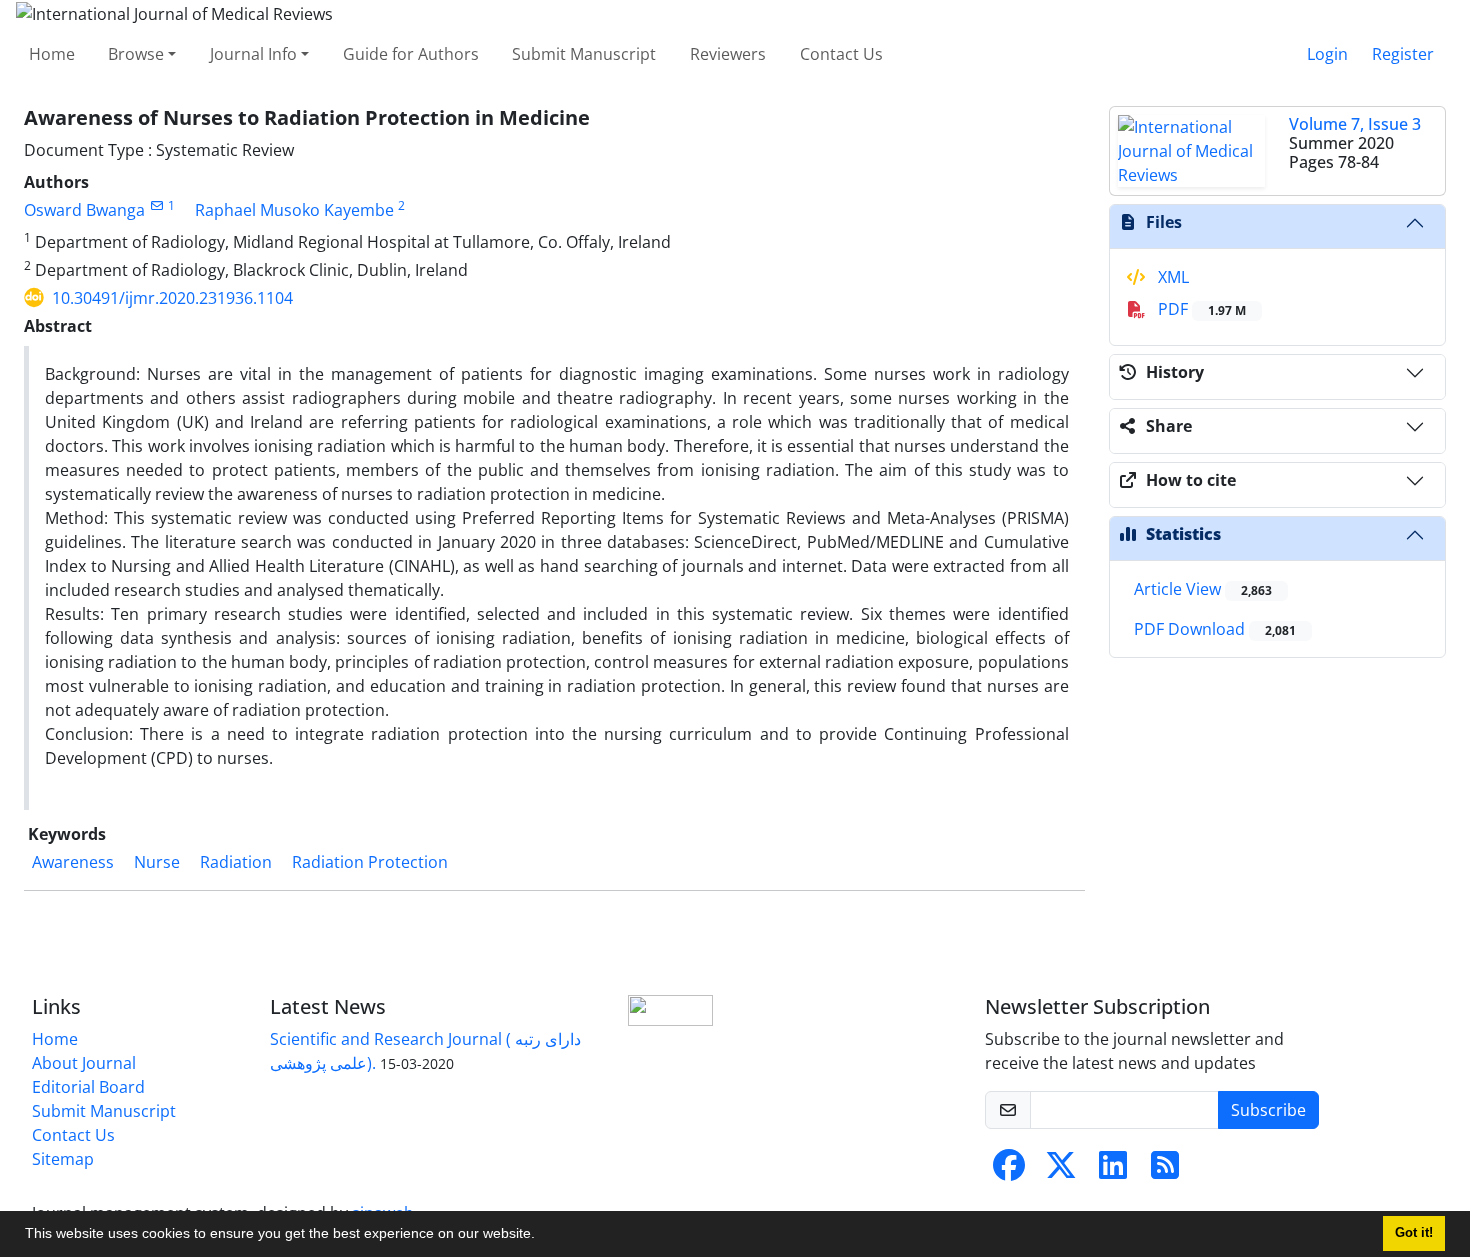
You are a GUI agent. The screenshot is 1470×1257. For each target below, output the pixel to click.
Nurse (157, 862)
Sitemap (63, 1159)
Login (1327, 54)
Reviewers (728, 54)
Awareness (73, 862)
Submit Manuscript (584, 54)
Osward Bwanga (84, 210)
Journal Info (253, 54)
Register (1403, 54)
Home (52, 54)
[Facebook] (1009, 1171)
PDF (1200, 309)
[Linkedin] (1113, 1171)
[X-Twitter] (1061, 1171)
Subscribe (1268, 1110)
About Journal (84, 1063)
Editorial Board (88, 1087)
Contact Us (841, 54)
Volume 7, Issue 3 (1355, 124)
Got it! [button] (1414, 1233)
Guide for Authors (411, 54)
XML (1171, 277)
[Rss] (1165, 1171)
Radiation (236, 862)
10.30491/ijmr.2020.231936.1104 (172, 298)
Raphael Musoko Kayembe (294, 210)
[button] (542, 1236)
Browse (136, 54)
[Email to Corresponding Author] (156, 205)
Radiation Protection (370, 862)
